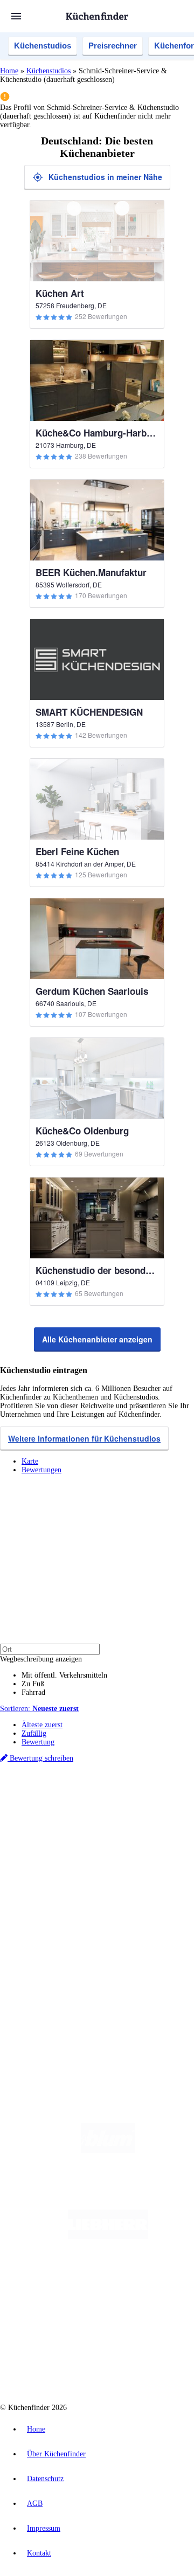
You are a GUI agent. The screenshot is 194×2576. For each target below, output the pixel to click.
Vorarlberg (150, 1806)
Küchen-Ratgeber (48, 1895)
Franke (30, 1823)
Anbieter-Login (53, 1985)
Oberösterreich (40, 1814)
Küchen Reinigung (50, 1886)
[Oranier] (108, 2280)
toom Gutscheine (75, 1840)
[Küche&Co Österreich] (108, 2366)
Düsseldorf (93, 1814)
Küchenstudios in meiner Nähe (105, 177)
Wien (69, 1814)
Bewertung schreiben (40, 1758)
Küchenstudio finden (53, 1788)
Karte (30, 1461)
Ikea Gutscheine (74, 1831)
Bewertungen (41, 1470)
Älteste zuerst (42, 1725)
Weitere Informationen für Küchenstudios (84, 1438)
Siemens (53, 1823)
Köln (145, 1814)
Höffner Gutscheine (79, 1849)
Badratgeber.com (47, 1920)
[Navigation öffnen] (16, 16)
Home (9, 71)
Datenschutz (45, 2479)
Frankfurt (123, 1814)
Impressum (44, 2528)
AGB (35, 2504)
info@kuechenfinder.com (39, 2022)
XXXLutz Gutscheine (126, 1831)
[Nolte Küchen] (80, 2323)
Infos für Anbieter (49, 1950)
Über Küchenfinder (51, 1903)
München (122, 1806)
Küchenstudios (43, 46)
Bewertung (38, 1742)
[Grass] (108, 2194)
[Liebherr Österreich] (108, 2237)
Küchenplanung (45, 1877)
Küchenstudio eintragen (57, 1976)
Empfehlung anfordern (56, 1796)
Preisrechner (113, 46)
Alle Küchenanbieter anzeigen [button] (97, 1339)
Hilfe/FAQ (38, 1912)
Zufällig (34, 1733)
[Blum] (108, 2151)
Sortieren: (39, 1709)
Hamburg (94, 1806)
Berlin (71, 1806)
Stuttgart (165, 1814)
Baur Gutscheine (121, 1840)
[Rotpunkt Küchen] (142, 2323)
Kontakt (39, 2553)
